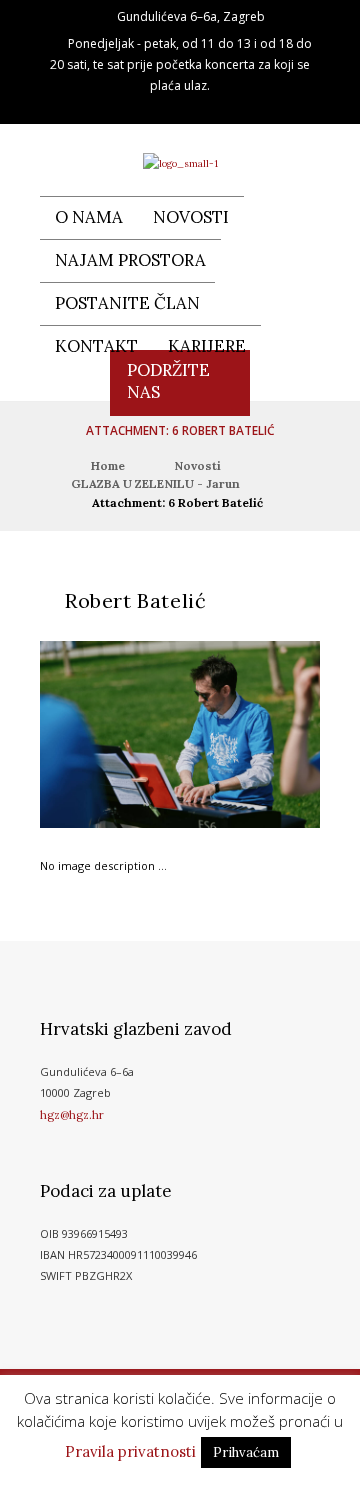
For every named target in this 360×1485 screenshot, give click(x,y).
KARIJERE (207, 346)
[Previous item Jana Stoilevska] (110, 734)
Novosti (191, 217)
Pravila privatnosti (130, 1451)
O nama (89, 217)
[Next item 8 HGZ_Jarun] (250, 734)
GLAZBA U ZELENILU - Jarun (155, 483)
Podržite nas (168, 381)
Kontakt (96, 346)
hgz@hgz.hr (72, 1115)
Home (108, 465)
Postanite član (127, 303)
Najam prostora (130, 260)
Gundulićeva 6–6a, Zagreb (191, 16)
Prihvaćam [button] (246, 1452)
